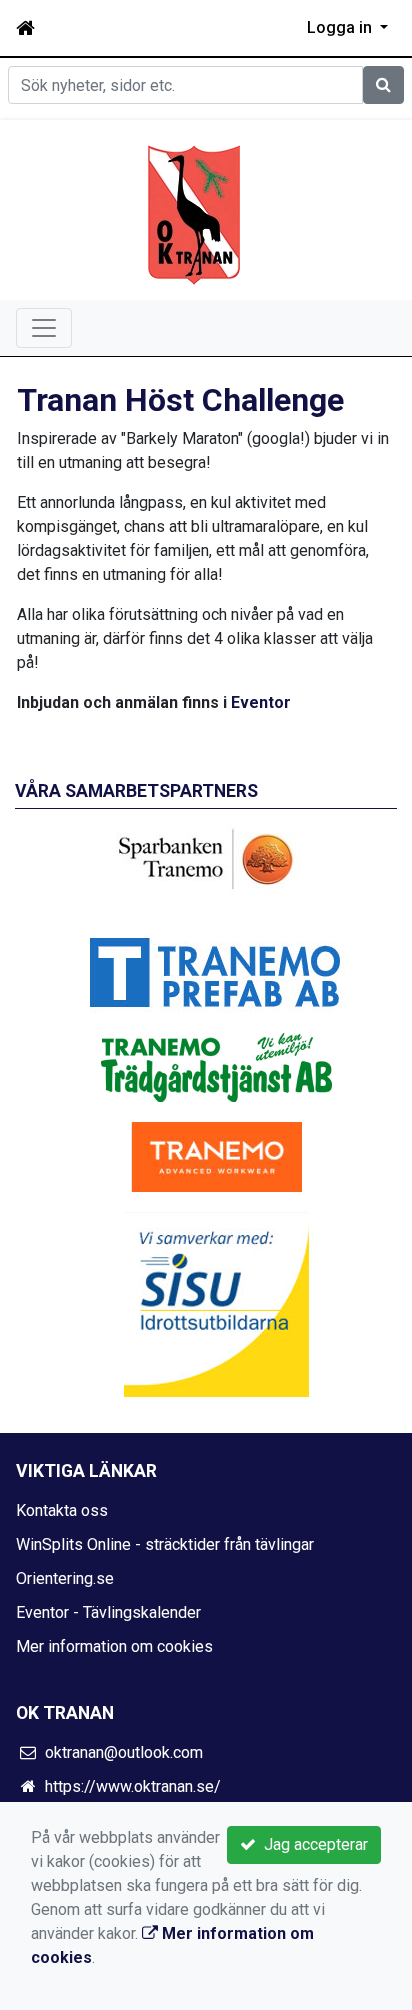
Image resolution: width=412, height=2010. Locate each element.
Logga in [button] (341, 27)
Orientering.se (65, 1578)
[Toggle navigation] (44, 328)
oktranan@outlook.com (124, 1752)
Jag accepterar (312, 1844)
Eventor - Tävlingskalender (108, 1612)
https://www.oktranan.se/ (133, 1786)
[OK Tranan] (194, 213)
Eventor (259, 702)
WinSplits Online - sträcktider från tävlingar (165, 1544)
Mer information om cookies (114, 1646)
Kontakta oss (62, 1510)
